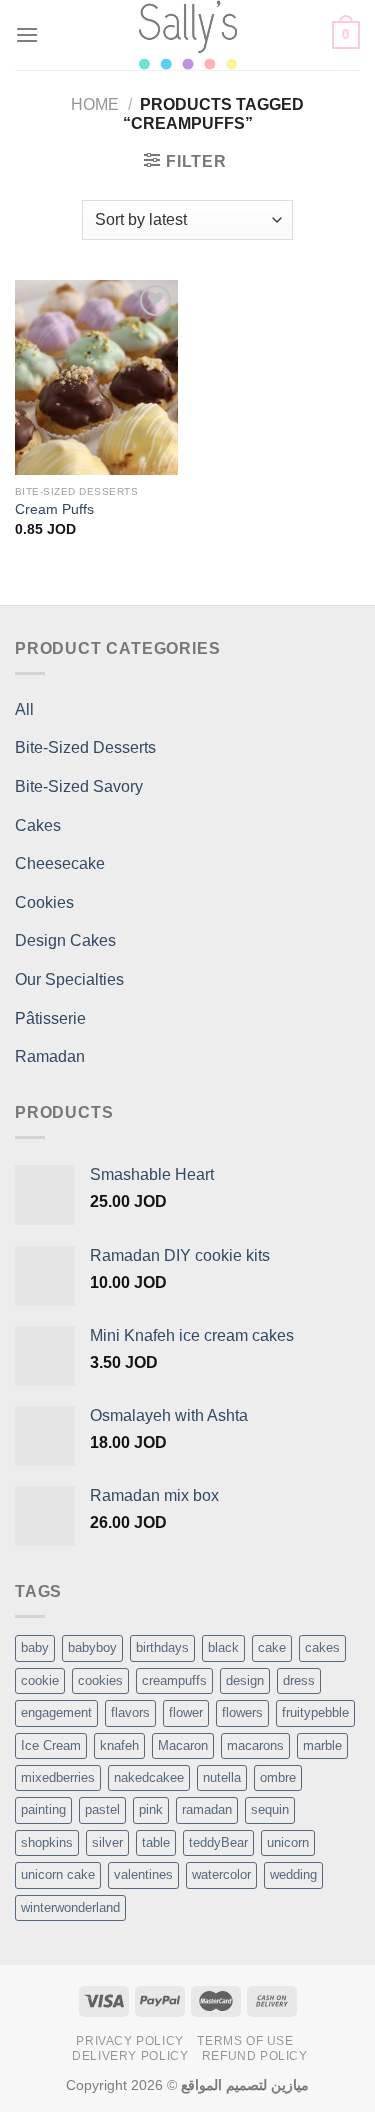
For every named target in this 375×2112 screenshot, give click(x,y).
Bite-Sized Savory (79, 786)
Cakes (38, 825)
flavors (130, 1712)
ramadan (207, 1809)
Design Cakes (65, 940)
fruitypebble (315, 1712)
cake (272, 1647)
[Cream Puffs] (96, 377)
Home (95, 104)
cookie (40, 1680)
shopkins (47, 1842)
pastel (102, 1809)
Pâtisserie (50, 1018)
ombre (278, 1777)
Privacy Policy (130, 2041)
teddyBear (218, 1842)
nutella (222, 1777)
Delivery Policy (130, 2056)
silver (107, 1842)
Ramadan (50, 1056)
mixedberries (58, 1777)
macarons (255, 1745)
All (24, 709)
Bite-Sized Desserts (85, 747)
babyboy (92, 1647)
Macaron (183, 1745)
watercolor (221, 1874)
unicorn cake (58, 1874)
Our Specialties (69, 979)
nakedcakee (149, 1777)
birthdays (162, 1647)
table (156, 1842)
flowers (242, 1712)
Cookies (44, 902)
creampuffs (174, 1680)
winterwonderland (70, 1907)
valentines (143, 1874)
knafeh (119, 1745)
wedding (293, 1874)
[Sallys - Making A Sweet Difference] (187, 35)
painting (43, 1809)
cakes (322, 1647)
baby (35, 1647)
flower (186, 1712)
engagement (56, 1712)
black (223, 1647)
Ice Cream (51, 1745)
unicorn (288, 1842)
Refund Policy (255, 2056)
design (245, 1680)
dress (299, 1680)
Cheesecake (60, 863)
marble (322, 1745)
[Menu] (27, 34)
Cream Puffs (54, 509)
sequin (270, 1809)
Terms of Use (245, 2041)
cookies (100, 1680)
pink (151, 1809)
